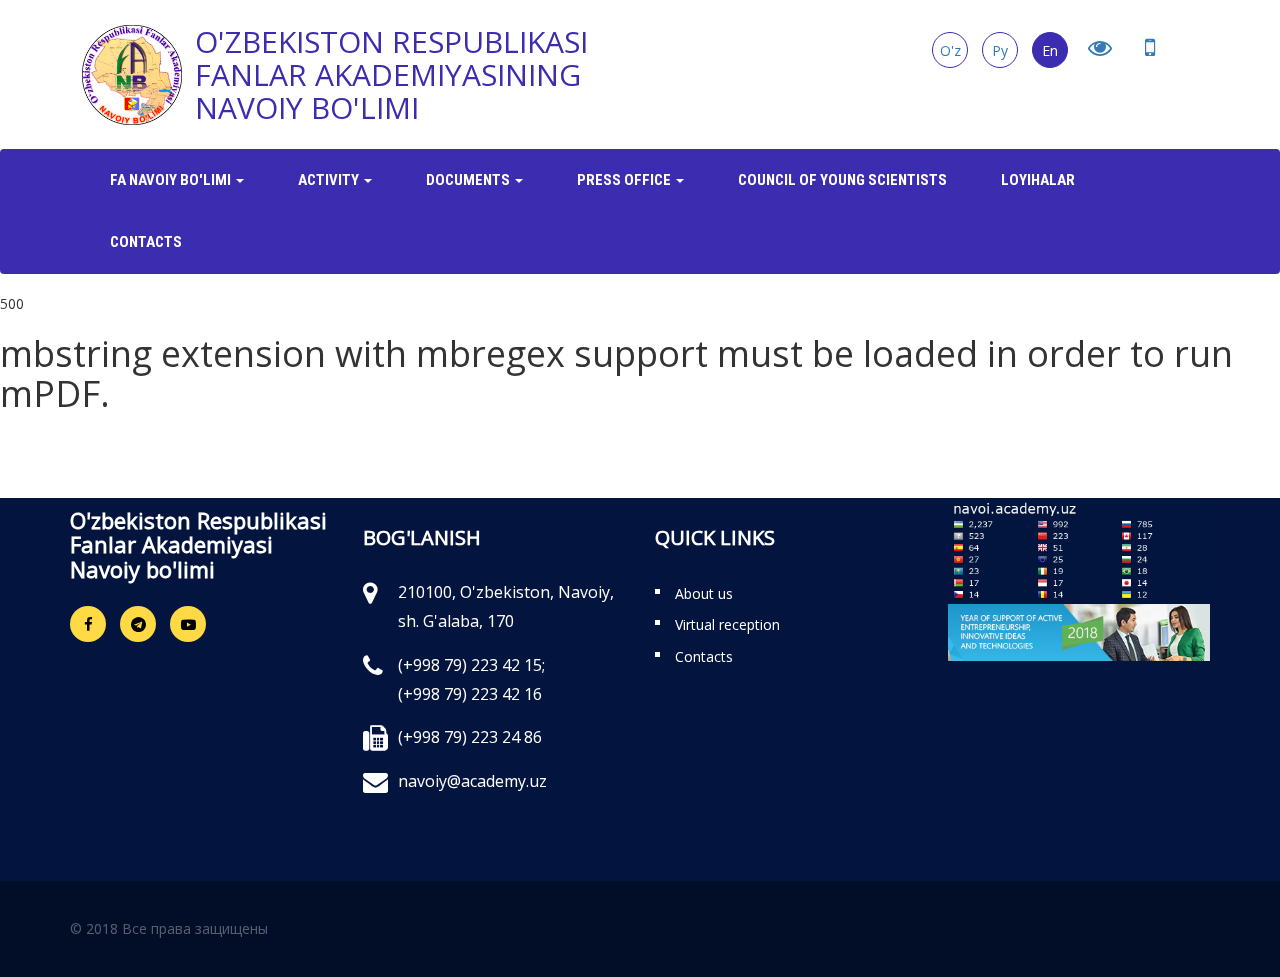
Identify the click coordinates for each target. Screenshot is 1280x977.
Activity (330, 180)
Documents (469, 180)
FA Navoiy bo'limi (172, 180)
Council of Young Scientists (842, 180)
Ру (1000, 50)
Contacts (146, 242)
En (1050, 50)
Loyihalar (1038, 180)
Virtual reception (727, 624)
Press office (625, 180)
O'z (950, 50)
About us (704, 593)
